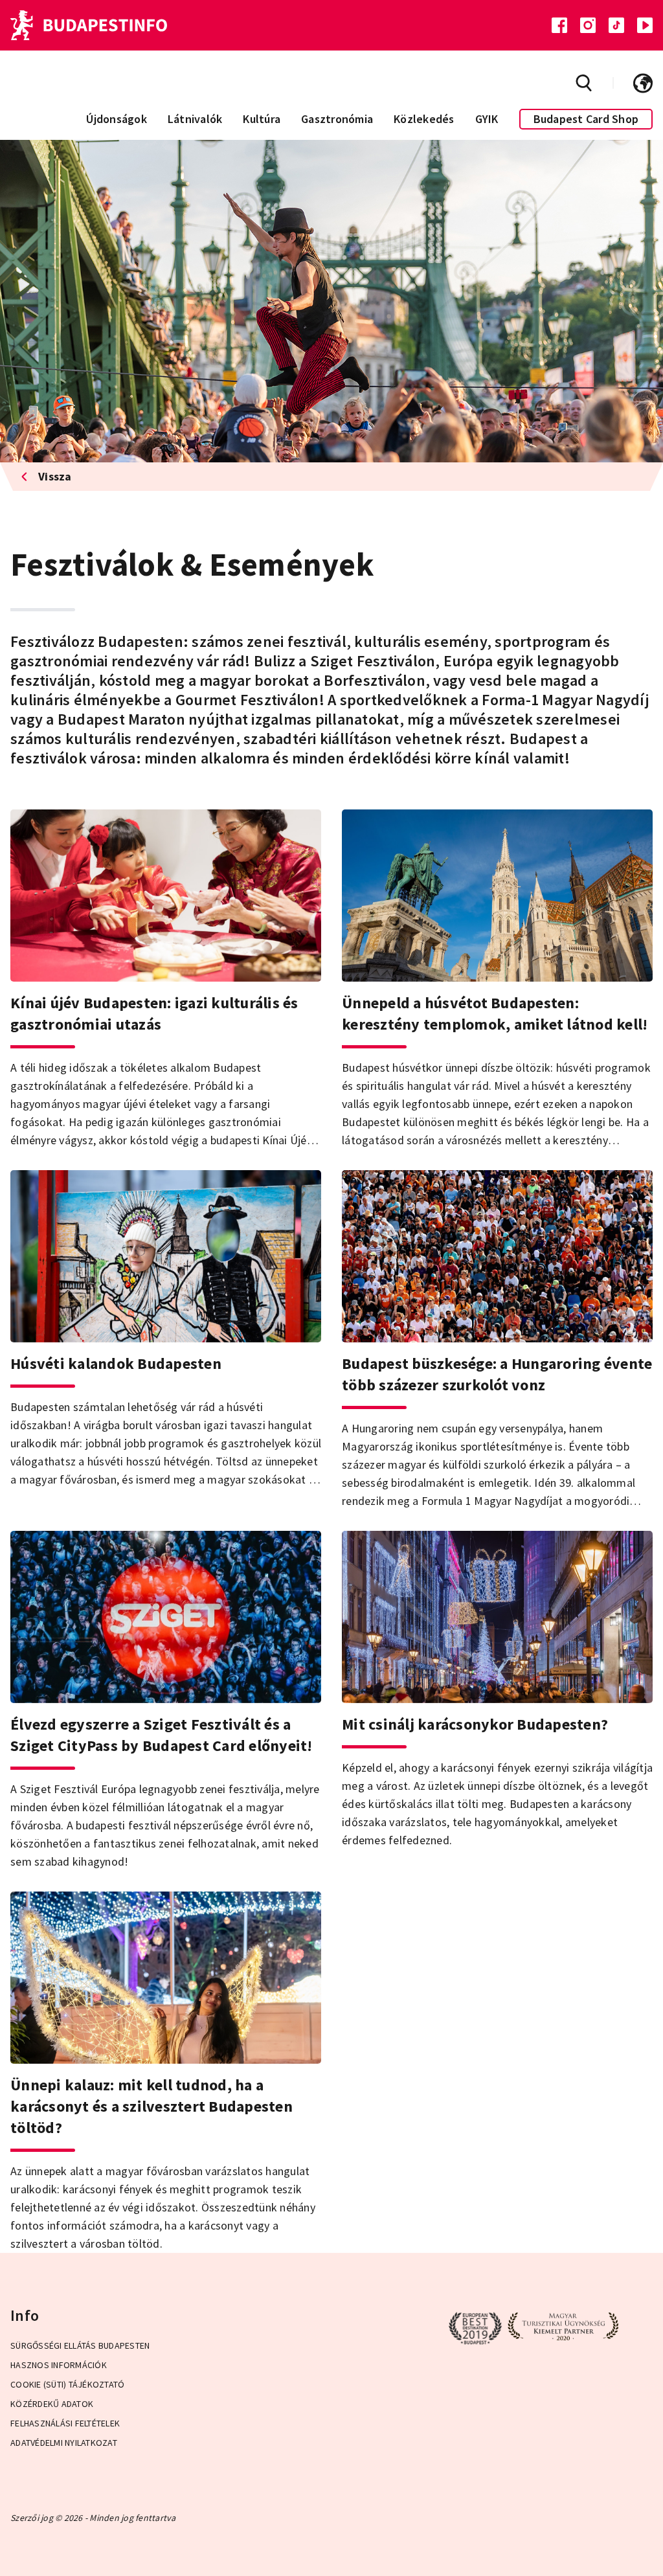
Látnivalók (195, 119)
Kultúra (262, 119)
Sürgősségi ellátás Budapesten (80, 2345)
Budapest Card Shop (586, 119)
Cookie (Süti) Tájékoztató (67, 2384)
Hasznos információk (59, 2365)
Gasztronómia (337, 119)
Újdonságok (117, 119)
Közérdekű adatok (52, 2404)
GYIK (487, 119)
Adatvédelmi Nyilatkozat (64, 2443)
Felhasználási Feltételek (65, 2423)
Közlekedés (424, 119)
